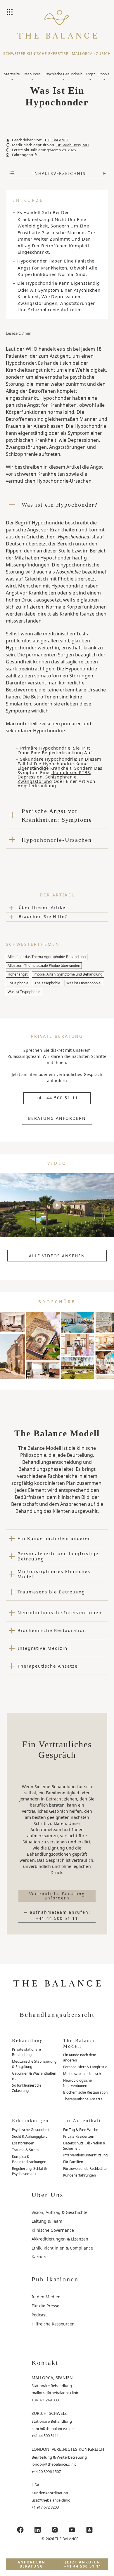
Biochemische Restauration (85, 2092)
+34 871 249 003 (45, 2400)
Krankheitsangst (24, 370)
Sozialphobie (18, 983)
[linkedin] (38, 2530)
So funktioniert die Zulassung (27, 2088)
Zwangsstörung (35, 781)
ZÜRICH (103, 54)
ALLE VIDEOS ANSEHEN (57, 1256)
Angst (90, 74)
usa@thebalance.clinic (51, 2500)
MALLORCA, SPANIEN (52, 2378)
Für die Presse (45, 2306)
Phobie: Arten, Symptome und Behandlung (68, 974)
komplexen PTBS (71, 772)
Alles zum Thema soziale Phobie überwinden (44, 965)
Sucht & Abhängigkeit (29, 2136)
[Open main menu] (10, 13)
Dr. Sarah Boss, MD (72, 145)
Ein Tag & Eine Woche (81, 2130)
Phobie (104, 74)
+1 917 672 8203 (45, 2507)
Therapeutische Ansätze (83, 2099)
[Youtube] (72, 2530)
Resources (32, 74)
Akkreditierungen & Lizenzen (60, 2239)
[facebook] (20, 2530)
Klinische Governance (53, 2230)
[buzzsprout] (89, 2530)
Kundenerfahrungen (80, 2175)
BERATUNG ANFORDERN (57, 1118)
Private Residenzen (79, 2136)
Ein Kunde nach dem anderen (80, 2058)
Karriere (40, 2257)
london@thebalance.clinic (54, 2464)
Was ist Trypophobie (24, 992)
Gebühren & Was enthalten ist (34, 2076)
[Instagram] (55, 2530)
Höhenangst (18, 974)
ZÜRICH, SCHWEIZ (49, 2413)
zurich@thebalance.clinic (53, 2429)
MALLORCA (82, 54)
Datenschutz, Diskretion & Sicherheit (84, 2146)
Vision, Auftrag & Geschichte (59, 2212)
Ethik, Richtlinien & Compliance (62, 2248)
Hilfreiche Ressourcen (53, 2324)
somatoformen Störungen (64, 676)
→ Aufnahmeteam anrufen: (57, 1915)
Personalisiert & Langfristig (85, 2067)
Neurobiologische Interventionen (77, 2083)
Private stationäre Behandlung (26, 2052)
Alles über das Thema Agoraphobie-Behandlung (47, 957)
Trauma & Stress (26, 2150)
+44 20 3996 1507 (46, 2471)
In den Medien (46, 2297)
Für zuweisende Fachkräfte (85, 2169)
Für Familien (73, 2162)
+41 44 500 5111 (45, 2436)
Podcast (39, 2315)
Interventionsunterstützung (85, 2155)
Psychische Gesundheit (63, 74)
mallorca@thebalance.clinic (55, 2393)
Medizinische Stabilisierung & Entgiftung (34, 2064)
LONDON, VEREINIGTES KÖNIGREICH (68, 2449)
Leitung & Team (47, 2221)
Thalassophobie (47, 983)
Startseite (12, 74)
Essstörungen (23, 2143)
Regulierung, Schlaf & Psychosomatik (29, 2171)
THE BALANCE (57, 140)
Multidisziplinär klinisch (82, 2074)
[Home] (57, 29)
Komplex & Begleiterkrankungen (29, 2159)
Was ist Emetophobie (83, 983)
